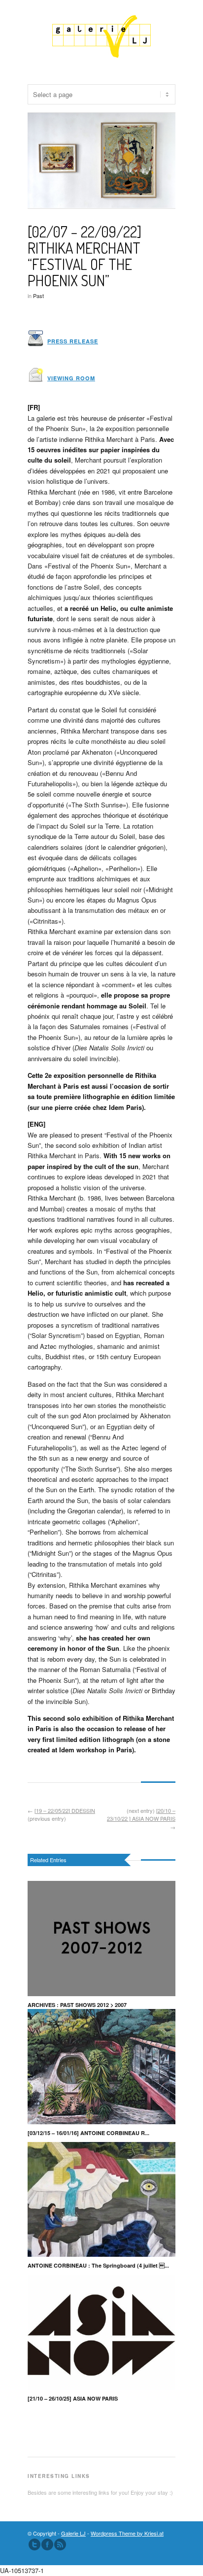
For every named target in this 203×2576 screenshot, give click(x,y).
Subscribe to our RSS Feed (60, 2544)
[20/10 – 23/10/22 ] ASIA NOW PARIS (141, 1815)
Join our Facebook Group (47, 2544)
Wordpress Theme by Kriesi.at (127, 2533)
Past (38, 296)
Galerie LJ (73, 2533)
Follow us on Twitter (34, 2544)
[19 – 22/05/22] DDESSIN (65, 1810)
